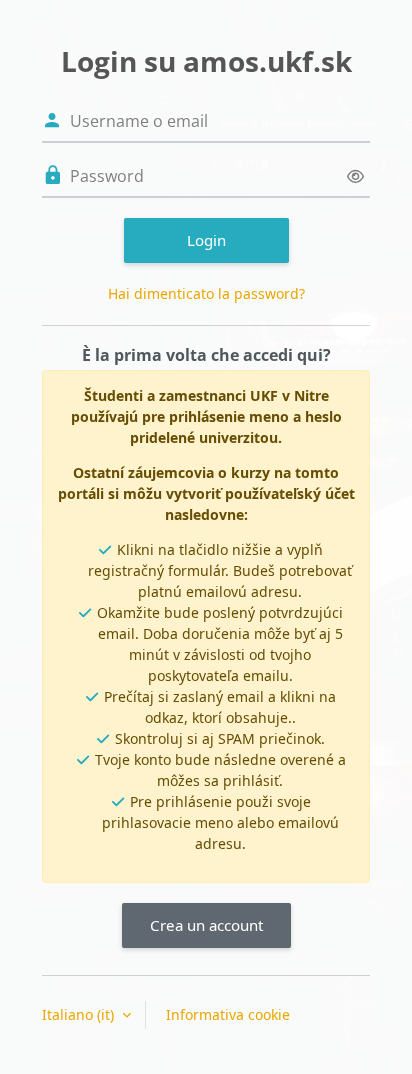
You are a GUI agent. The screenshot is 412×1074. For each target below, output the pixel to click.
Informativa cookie (228, 1014)
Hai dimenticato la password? (206, 293)
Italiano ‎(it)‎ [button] (80, 1014)
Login (206, 240)
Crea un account (206, 925)
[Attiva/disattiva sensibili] (355, 176)
